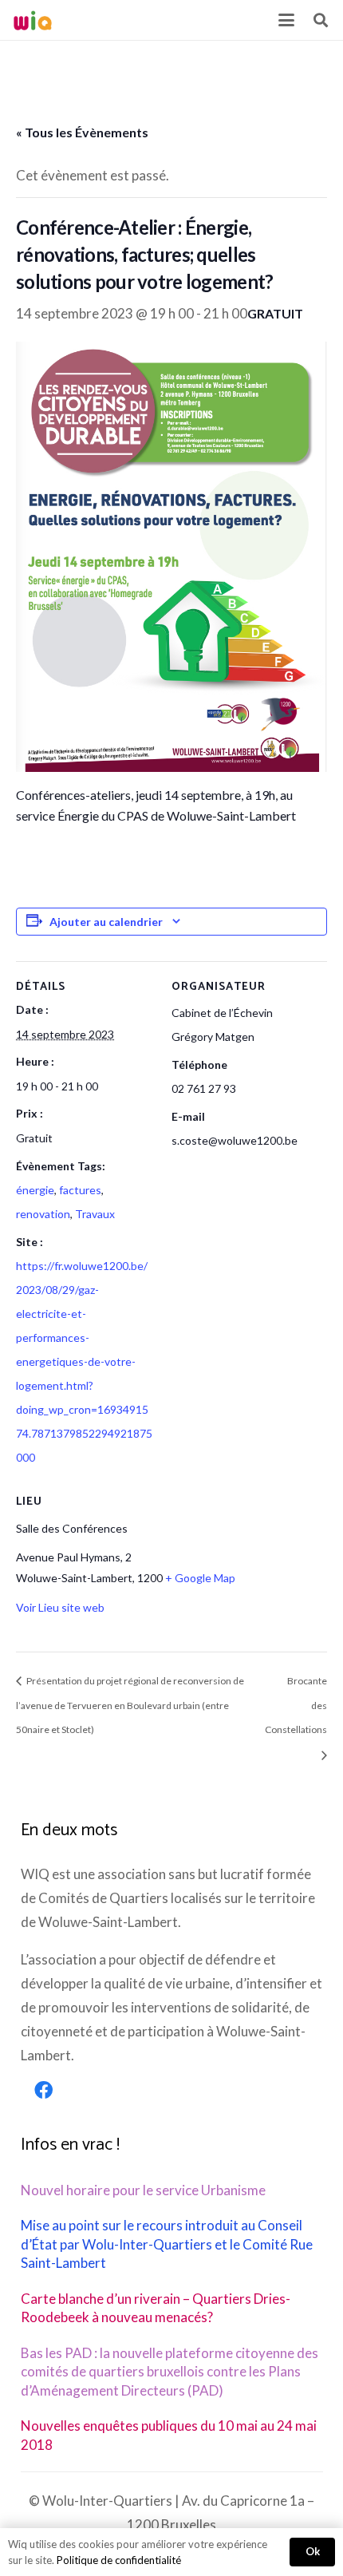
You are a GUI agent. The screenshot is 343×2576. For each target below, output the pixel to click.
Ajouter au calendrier (106, 922)
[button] (286, 20)
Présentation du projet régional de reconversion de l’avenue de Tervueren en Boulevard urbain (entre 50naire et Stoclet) (130, 1705)
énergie (35, 1190)
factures (80, 1190)
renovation (43, 1214)
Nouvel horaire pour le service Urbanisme (143, 2190)
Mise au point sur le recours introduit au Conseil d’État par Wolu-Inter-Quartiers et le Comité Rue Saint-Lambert (167, 2244)
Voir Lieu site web (60, 1607)
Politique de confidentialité (119, 2560)
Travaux (95, 1214)
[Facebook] (44, 2091)
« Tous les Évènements (82, 132)
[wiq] (33, 20)
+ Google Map (200, 1578)
